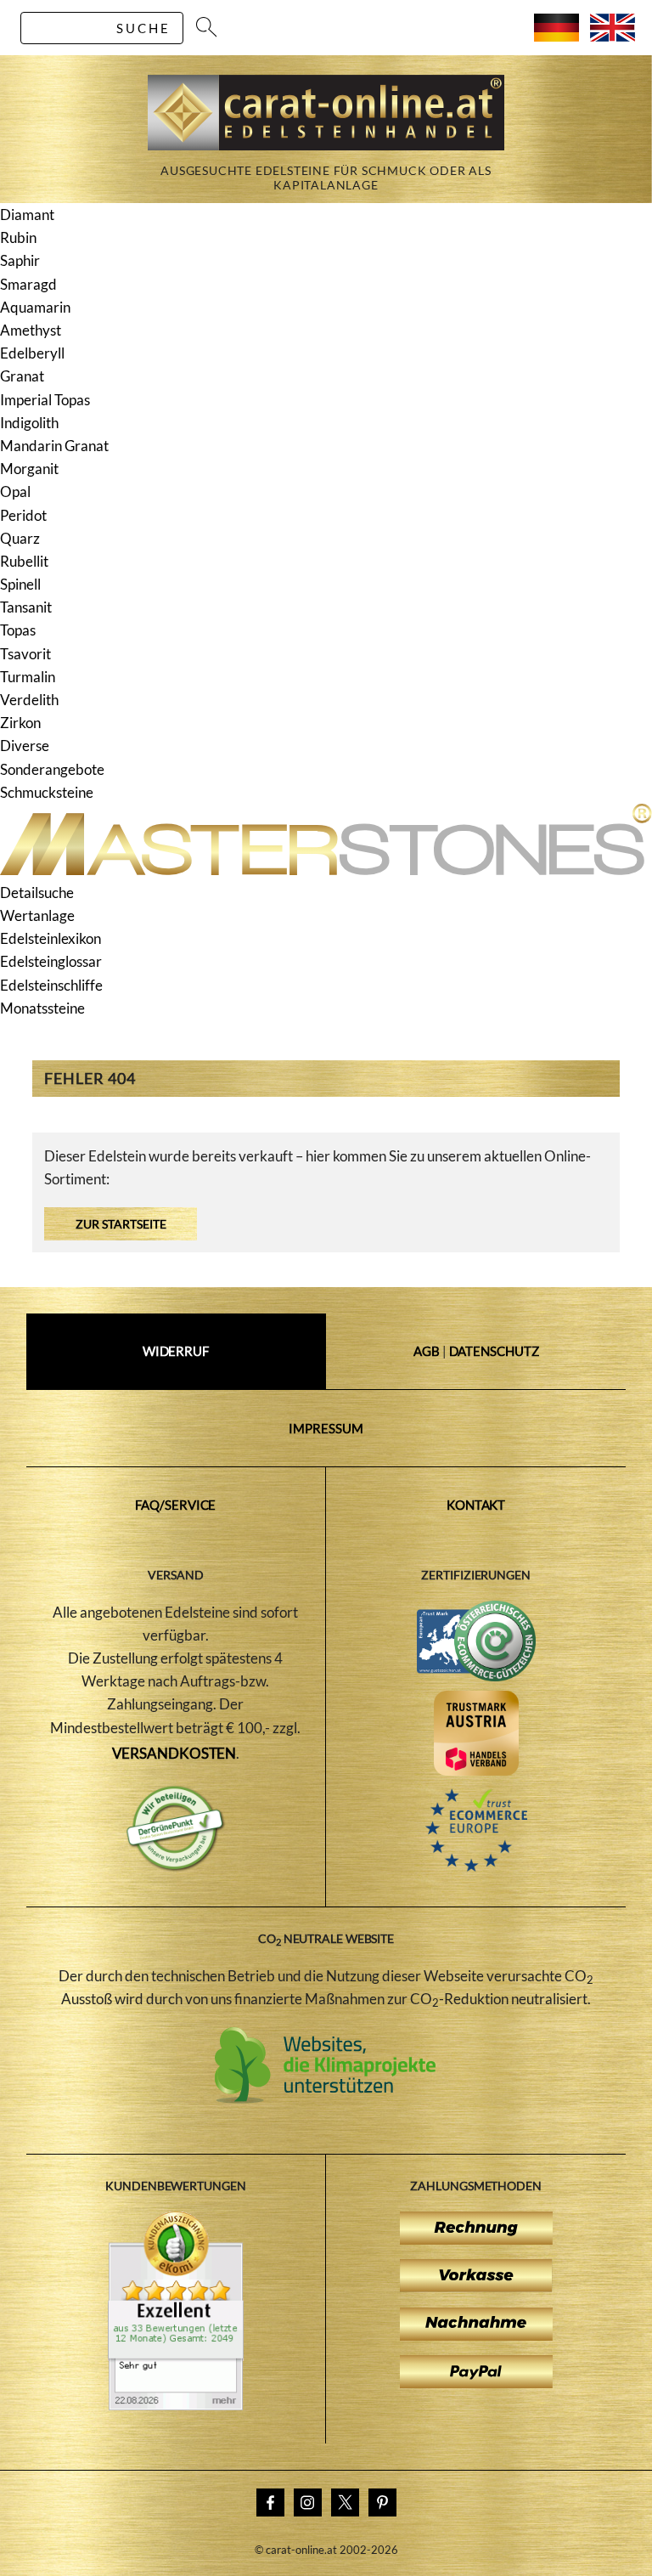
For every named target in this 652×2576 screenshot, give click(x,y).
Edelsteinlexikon (51, 938)
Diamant (27, 215)
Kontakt (476, 1505)
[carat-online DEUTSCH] (556, 36)
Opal (15, 491)
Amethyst (31, 330)
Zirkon (20, 723)
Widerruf (176, 1351)
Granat (22, 376)
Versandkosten (174, 1753)
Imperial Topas (45, 400)
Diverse (25, 746)
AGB (427, 1351)
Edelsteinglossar (51, 961)
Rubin (18, 237)
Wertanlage (37, 915)
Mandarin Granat (54, 446)
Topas (18, 630)
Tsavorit (25, 654)
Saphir (20, 260)
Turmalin (28, 677)
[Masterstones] (326, 870)
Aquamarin (35, 307)
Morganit (29, 469)
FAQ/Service (175, 1505)
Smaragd (28, 284)
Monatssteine (42, 1008)
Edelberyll (32, 353)
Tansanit (26, 607)
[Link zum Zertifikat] (176, 2405)
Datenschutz (494, 1351)
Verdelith (29, 700)
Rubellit (24, 561)
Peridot (23, 515)
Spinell (20, 584)
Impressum (326, 1428)
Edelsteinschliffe (51, 985)
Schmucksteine (47, 792)
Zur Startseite (121, 1224)
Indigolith (29, 423)
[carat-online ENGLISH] (613, 36)
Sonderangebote (52, 769)
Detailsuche (37, 893)
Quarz (20, 538)
